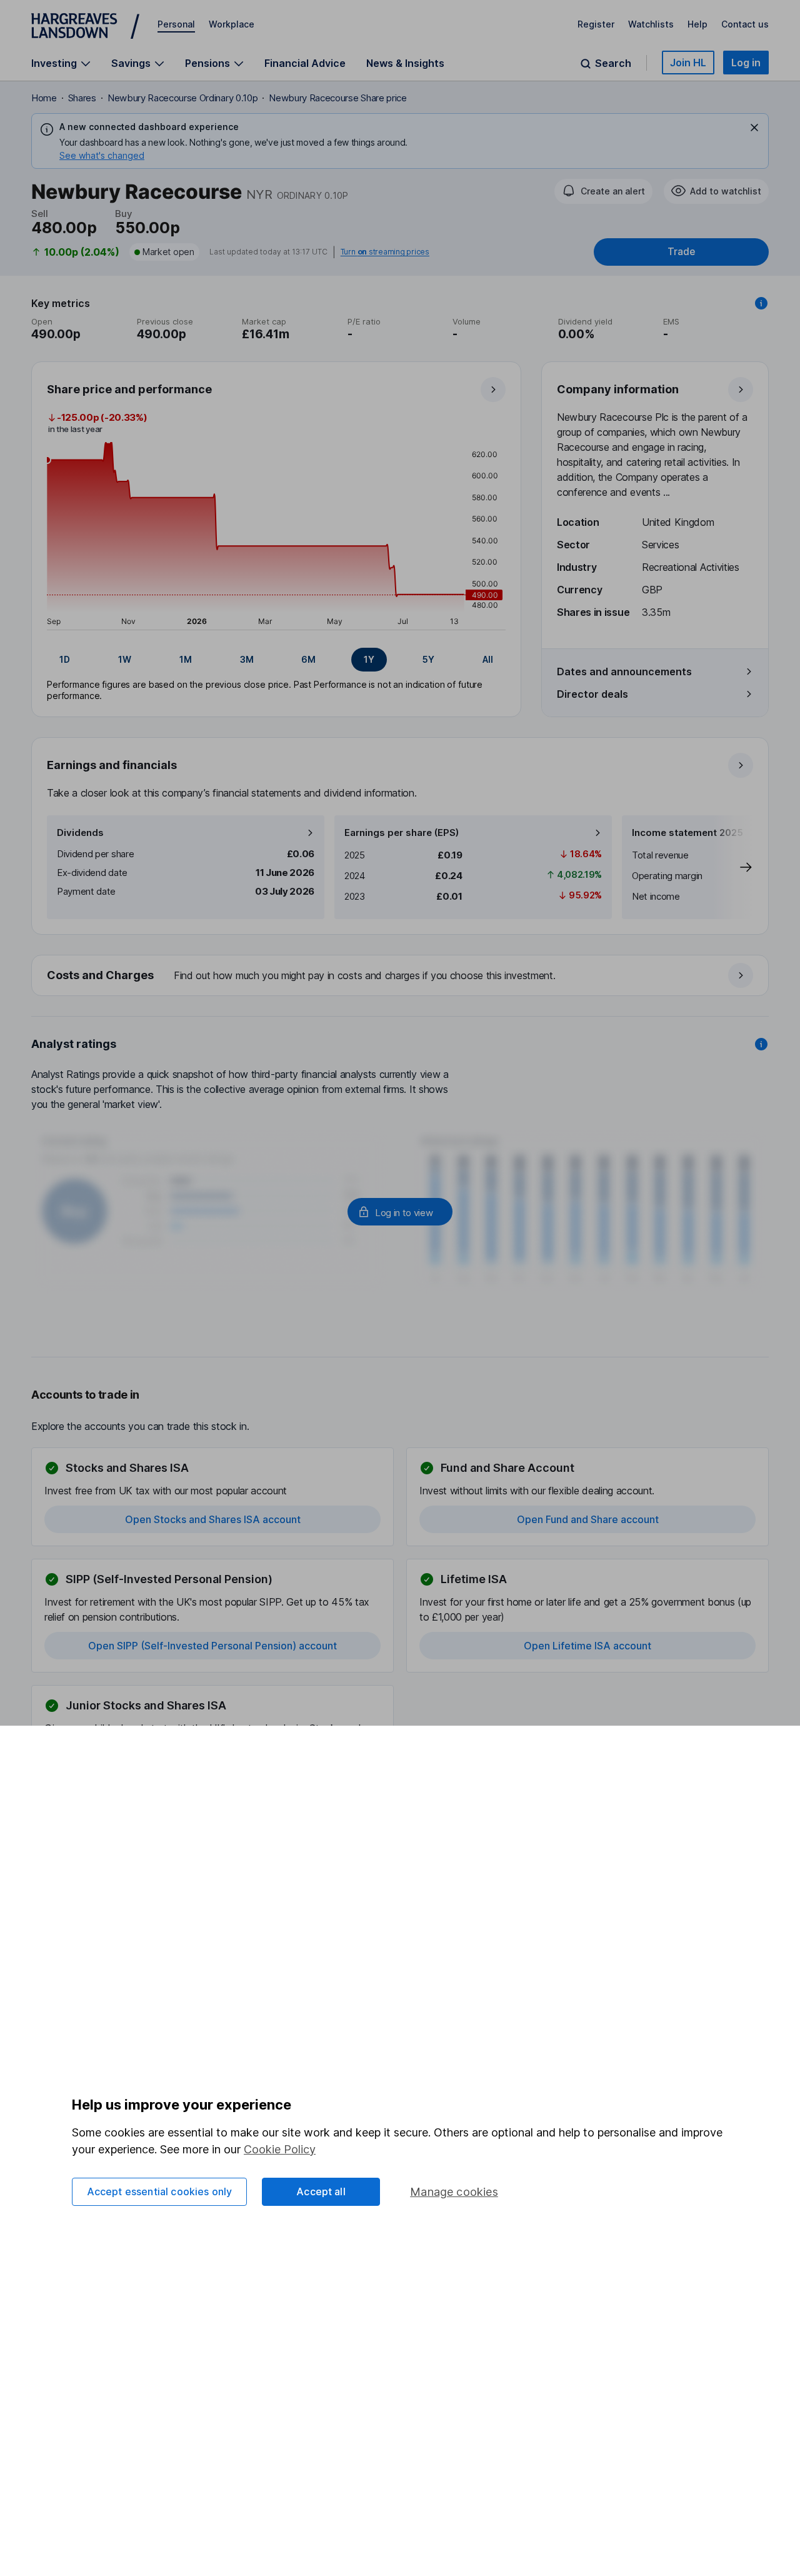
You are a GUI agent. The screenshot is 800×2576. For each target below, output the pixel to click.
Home (44, 98)
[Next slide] (733, 867)
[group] (276, 660)
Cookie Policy (280, 2149)
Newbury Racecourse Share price (337, 98)
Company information (618, 389)
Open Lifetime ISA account (587, 1646)
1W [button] (125, 659)
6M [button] (308, 659)
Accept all (321, 2191)
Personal (176, 24)
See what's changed (102, 155)
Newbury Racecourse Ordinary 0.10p (182, 98)
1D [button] (65, 659)
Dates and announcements (624, 672)
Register (596, 24)
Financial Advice (305, 63)
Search (613, 63)
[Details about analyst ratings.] (761, 1044)
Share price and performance (129, 389)
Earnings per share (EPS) (402, 833)
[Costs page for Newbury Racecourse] (401, 976)
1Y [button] (369, 659)
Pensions (207, 63)
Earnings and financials (112, 765)
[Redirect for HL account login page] (400, 1212)
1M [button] (186, 659)
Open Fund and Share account (588, 1519)
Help (697, 24)
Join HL (688, 63)
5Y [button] (428, 659)
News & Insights (405, 63)
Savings (131, 63)
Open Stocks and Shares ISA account (213, 1519)
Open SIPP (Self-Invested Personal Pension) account (212, 1646)
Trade (681, 252)
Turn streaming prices (385, 252)
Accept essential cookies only (160, 2191)
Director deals (592, 694)
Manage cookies (454, 2192)
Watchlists (651, 24)
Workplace (232, 24)
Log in (746, 63)
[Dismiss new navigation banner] (754, 128)
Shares (82, 98)
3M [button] (247, 659)
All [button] (488, 659)
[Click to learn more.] (761, 303)
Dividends (80, 833)
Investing (54, 63)
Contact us (745, 24)
